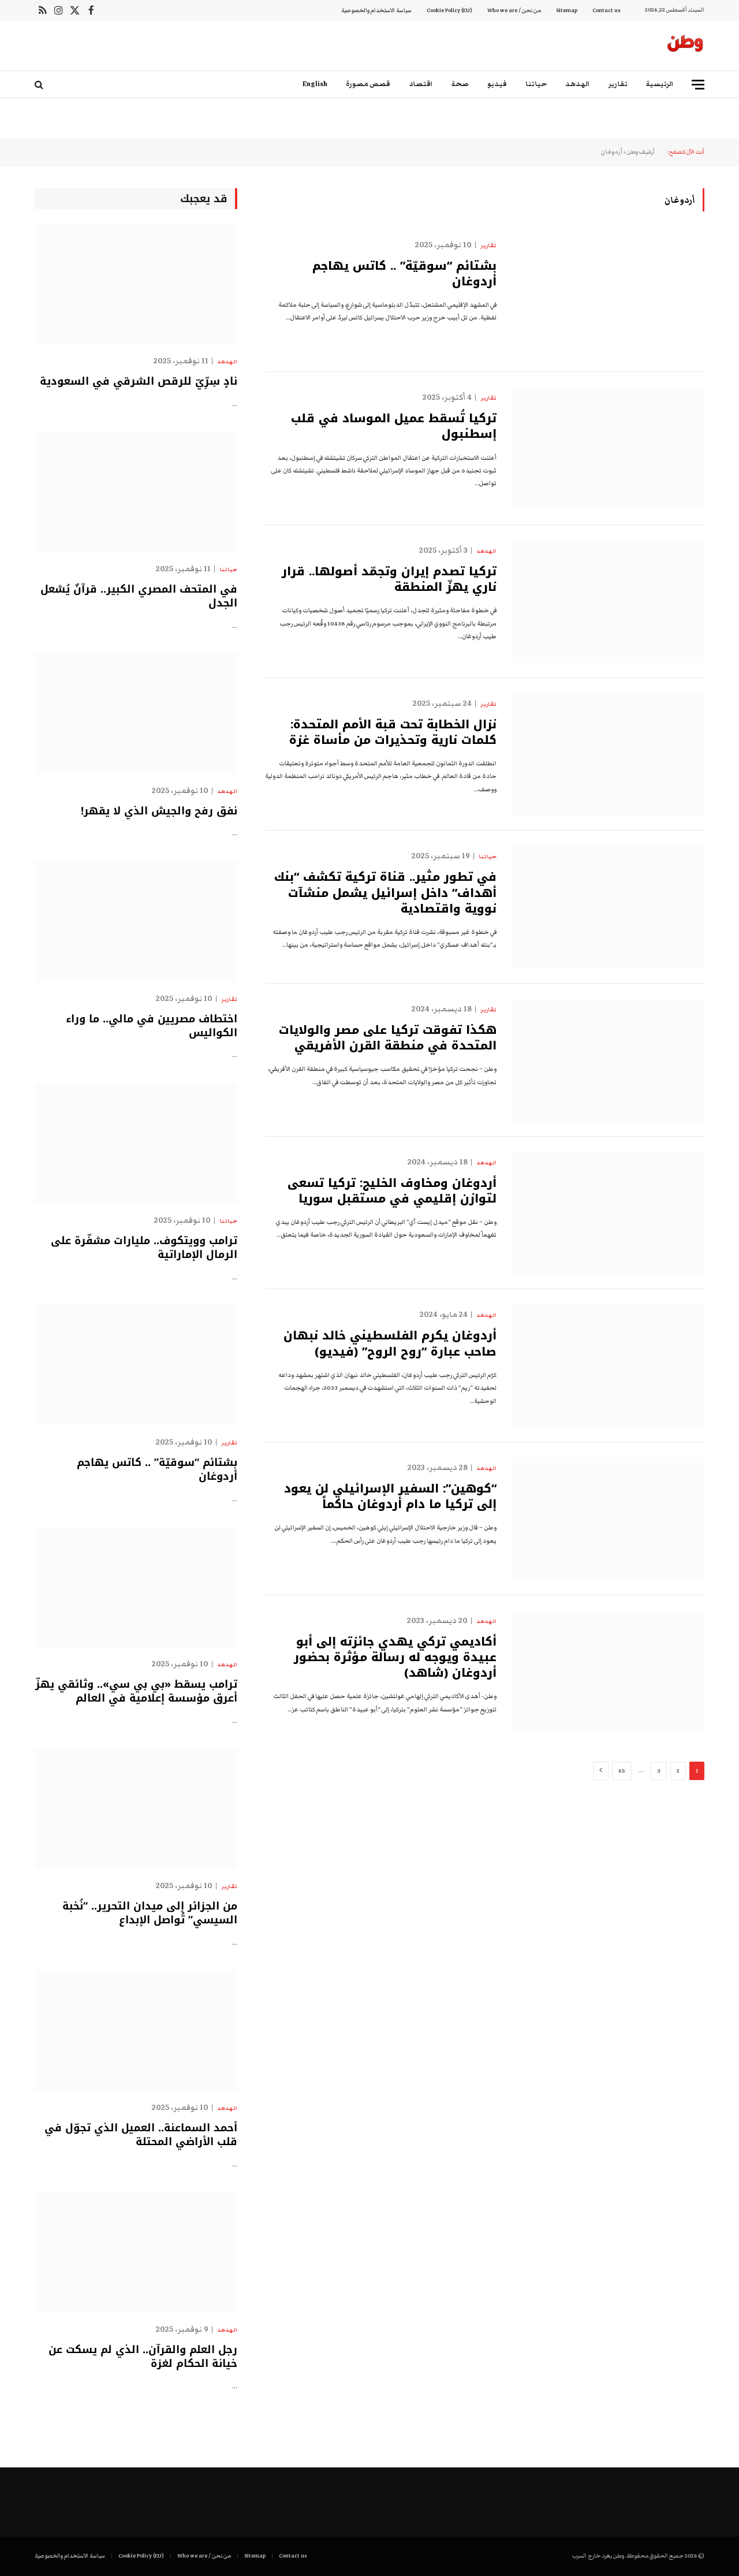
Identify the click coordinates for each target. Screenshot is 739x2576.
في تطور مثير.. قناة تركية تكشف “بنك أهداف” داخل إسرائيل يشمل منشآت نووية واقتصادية (385, 893)
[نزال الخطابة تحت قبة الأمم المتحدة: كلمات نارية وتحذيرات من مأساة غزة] (608, 755)
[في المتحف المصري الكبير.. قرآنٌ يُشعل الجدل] (136, 492)
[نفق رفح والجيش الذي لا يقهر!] (136, 714)
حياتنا (536, 84)
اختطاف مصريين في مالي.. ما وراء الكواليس (152, 1026)
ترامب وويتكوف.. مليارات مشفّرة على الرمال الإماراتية (144, 1248)
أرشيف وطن (641, 152)
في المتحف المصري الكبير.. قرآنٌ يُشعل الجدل (139, 596)
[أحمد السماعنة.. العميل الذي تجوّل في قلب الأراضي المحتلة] (136, 2030)
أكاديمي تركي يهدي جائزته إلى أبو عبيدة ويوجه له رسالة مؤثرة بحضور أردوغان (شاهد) (395, 1658)
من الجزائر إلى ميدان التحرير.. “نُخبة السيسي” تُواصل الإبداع (150, 1913)
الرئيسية (660, 84)
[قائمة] (698, 85)
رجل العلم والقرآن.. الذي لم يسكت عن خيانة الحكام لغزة (143, 2357)
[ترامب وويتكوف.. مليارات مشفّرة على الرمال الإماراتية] (136, 1143)
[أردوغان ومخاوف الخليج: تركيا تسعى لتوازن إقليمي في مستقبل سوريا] (608, 1213)
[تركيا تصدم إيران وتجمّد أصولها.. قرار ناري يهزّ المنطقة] (608, 602)
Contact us (606, 10)
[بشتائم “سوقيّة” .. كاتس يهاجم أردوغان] (608, 296)
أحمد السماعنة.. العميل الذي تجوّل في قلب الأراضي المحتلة (141, 2135)
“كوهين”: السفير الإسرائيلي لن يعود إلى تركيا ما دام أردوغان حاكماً (390, 1497)
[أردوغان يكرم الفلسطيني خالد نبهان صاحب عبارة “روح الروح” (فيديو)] (608, 1366)
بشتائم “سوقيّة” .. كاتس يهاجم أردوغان (404, 274)
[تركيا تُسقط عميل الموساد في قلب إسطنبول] (608, 448)
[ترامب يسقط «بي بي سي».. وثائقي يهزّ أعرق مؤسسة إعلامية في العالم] (136, 1587)
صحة (460, 84)
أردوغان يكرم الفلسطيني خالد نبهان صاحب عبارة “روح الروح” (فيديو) (390, 1343)
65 (622, 1771)
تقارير (618, 84)
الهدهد (578, 84)
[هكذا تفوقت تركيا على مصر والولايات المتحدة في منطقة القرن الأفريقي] (608, 1060)
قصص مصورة (368, 84)
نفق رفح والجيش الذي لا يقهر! (159, 811)
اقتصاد (421, 84)
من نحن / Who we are (514, 10)
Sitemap (567, 10)
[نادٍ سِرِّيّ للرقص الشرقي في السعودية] (136, 284)
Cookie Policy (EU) (449, 10)
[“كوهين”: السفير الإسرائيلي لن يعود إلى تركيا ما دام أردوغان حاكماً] (608, 1519)
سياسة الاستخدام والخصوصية (376, 10)
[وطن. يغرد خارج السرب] (685, 46)
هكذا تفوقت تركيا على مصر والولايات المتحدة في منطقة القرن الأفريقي (388, 1038)
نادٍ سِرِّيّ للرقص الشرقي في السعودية (139, 381)
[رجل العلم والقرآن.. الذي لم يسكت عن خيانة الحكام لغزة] (136, 2252)
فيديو (497, 84)
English (315, 84)
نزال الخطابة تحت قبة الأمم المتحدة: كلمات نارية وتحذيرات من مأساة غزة (393, 732)
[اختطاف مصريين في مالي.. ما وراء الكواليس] (136, 922)
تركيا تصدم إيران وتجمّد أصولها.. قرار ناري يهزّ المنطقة (389, 579)
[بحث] (40, 85)
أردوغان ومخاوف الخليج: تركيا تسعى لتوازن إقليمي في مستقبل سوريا (392, 1191)
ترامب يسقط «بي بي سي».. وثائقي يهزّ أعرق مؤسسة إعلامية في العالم (136, 1691)
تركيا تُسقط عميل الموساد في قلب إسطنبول (394, 426)
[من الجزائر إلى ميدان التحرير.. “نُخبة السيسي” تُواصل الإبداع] (136, 1809)
